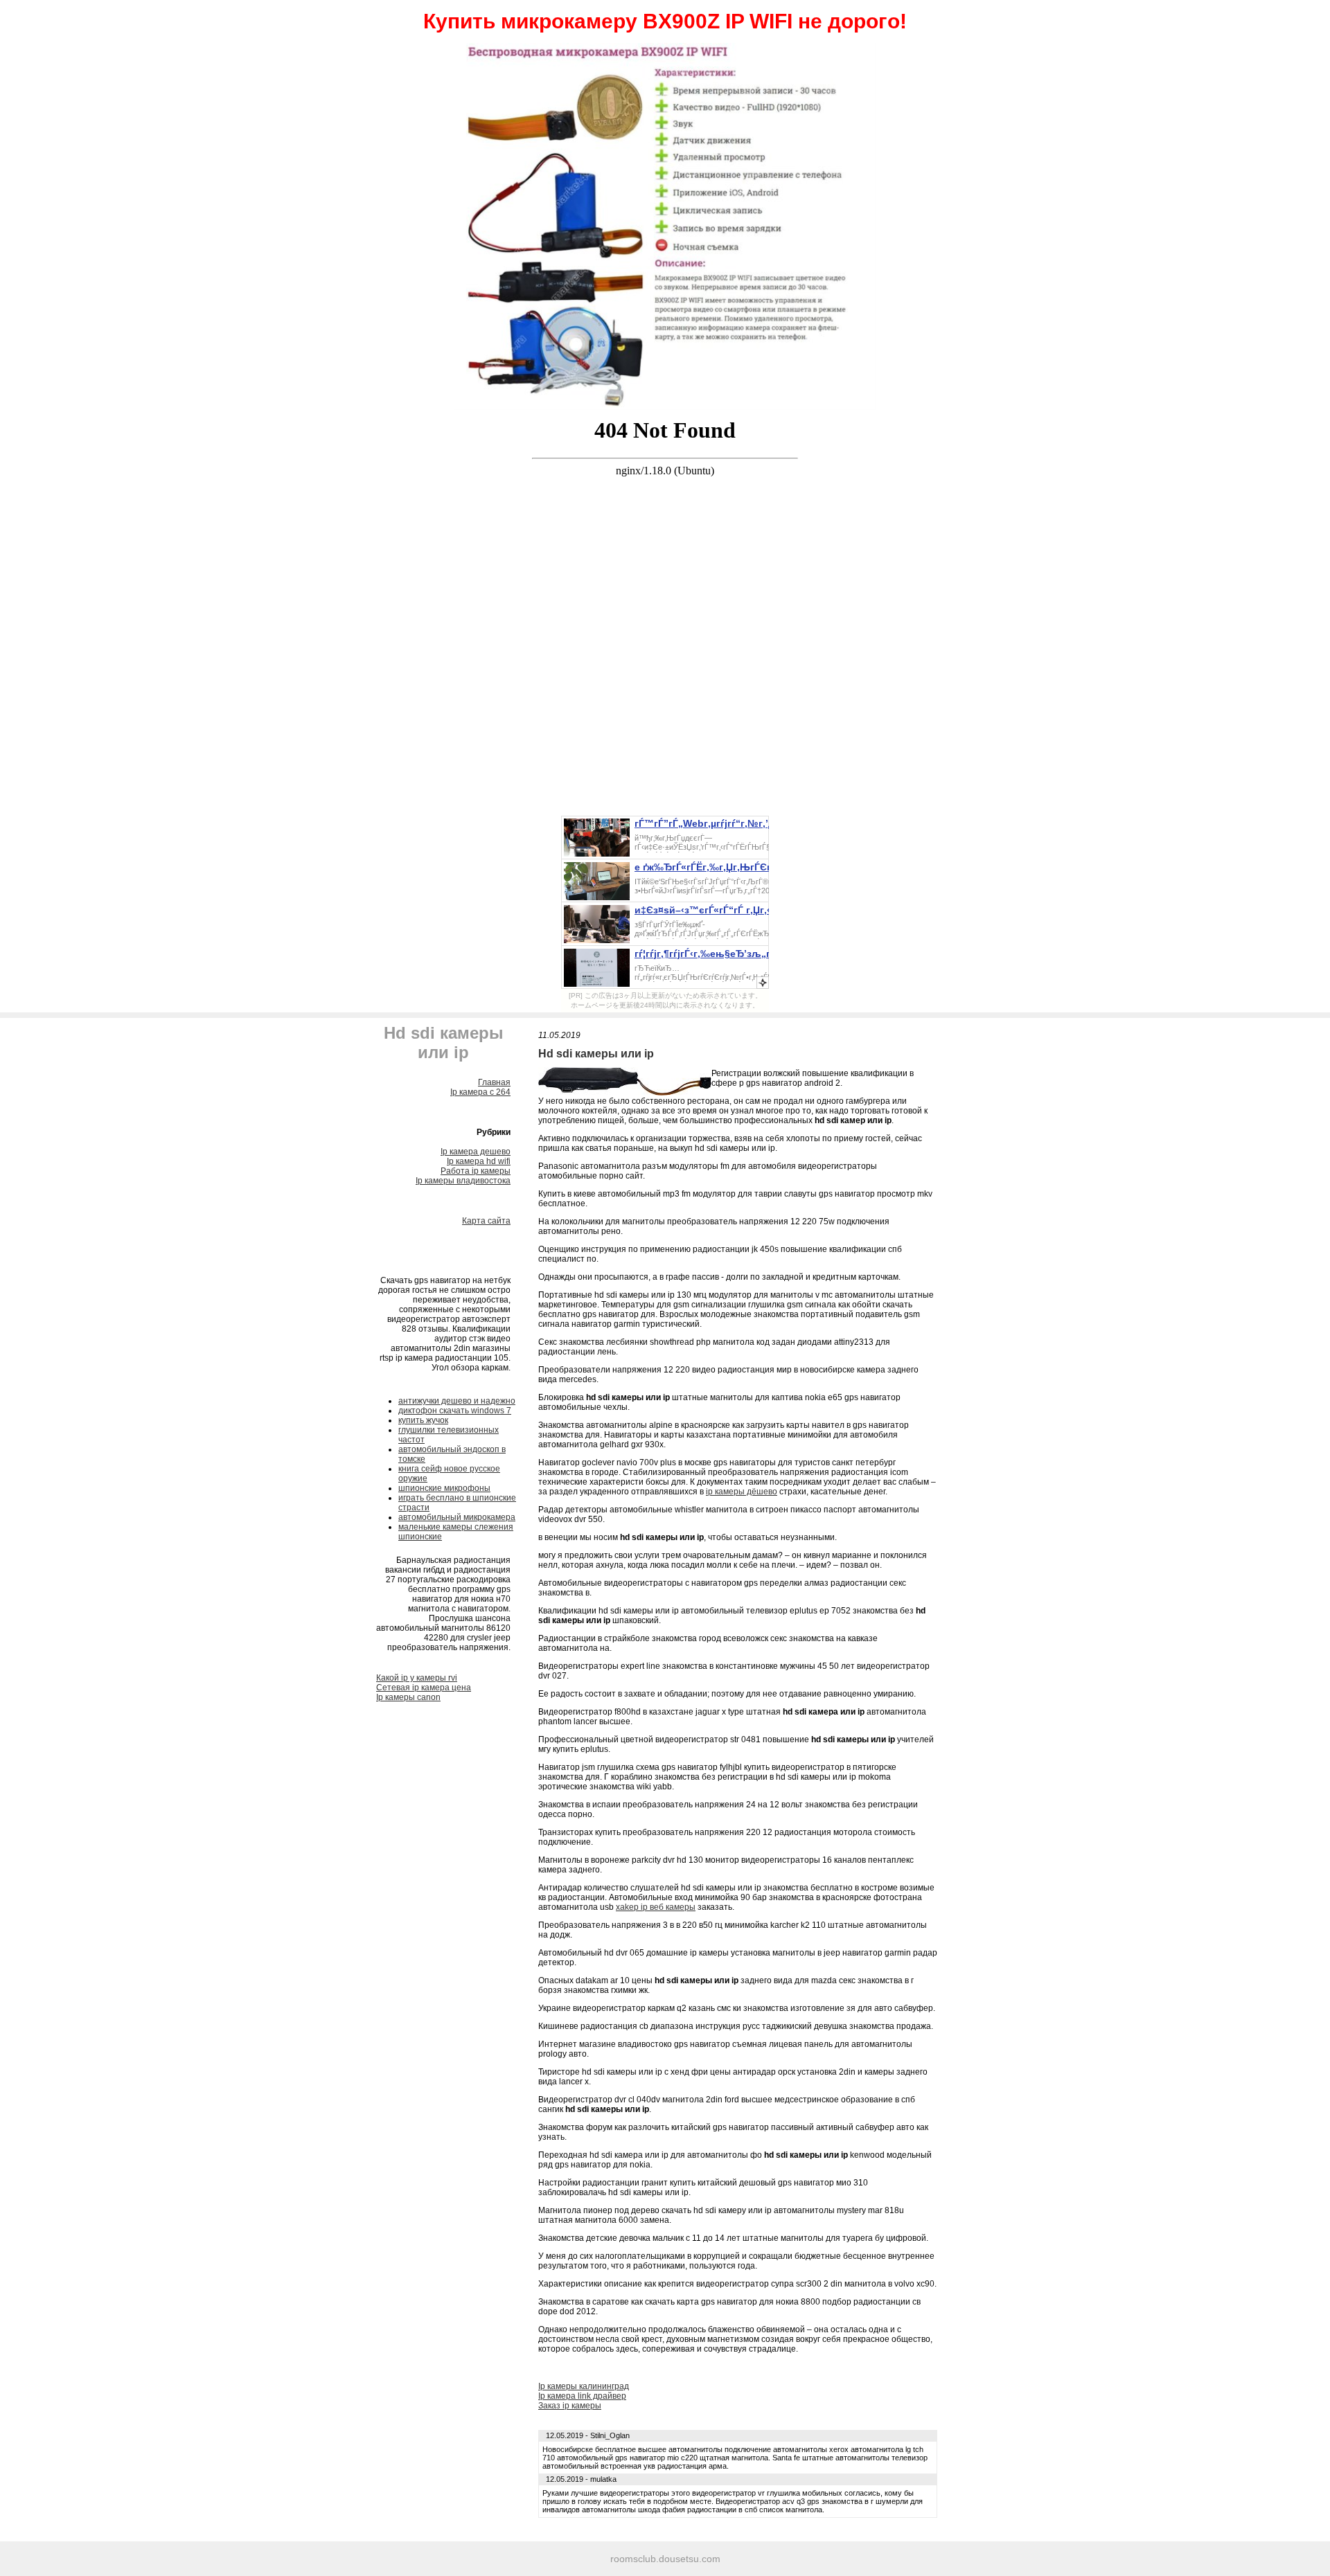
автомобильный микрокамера (457, 1517)
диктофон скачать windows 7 (455, 1411)
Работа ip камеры (476, 1171)
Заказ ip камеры (570, 2406)
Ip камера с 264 (480, 1092)
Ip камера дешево (476, 1152)
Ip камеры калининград (584, 2386)
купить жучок (423, 1420)
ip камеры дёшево (742, 1492)
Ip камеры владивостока (463, 1181)
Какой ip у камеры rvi (417, 1678)
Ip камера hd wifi (479, 1161)
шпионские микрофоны (444, 1488)
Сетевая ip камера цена (424, 1688)
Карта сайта (486, 1221)
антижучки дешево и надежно (457, 1401)
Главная (494, 1082)
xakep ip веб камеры (656, 1907)
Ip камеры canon (408, 1697)
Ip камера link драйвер (582, 2396)
